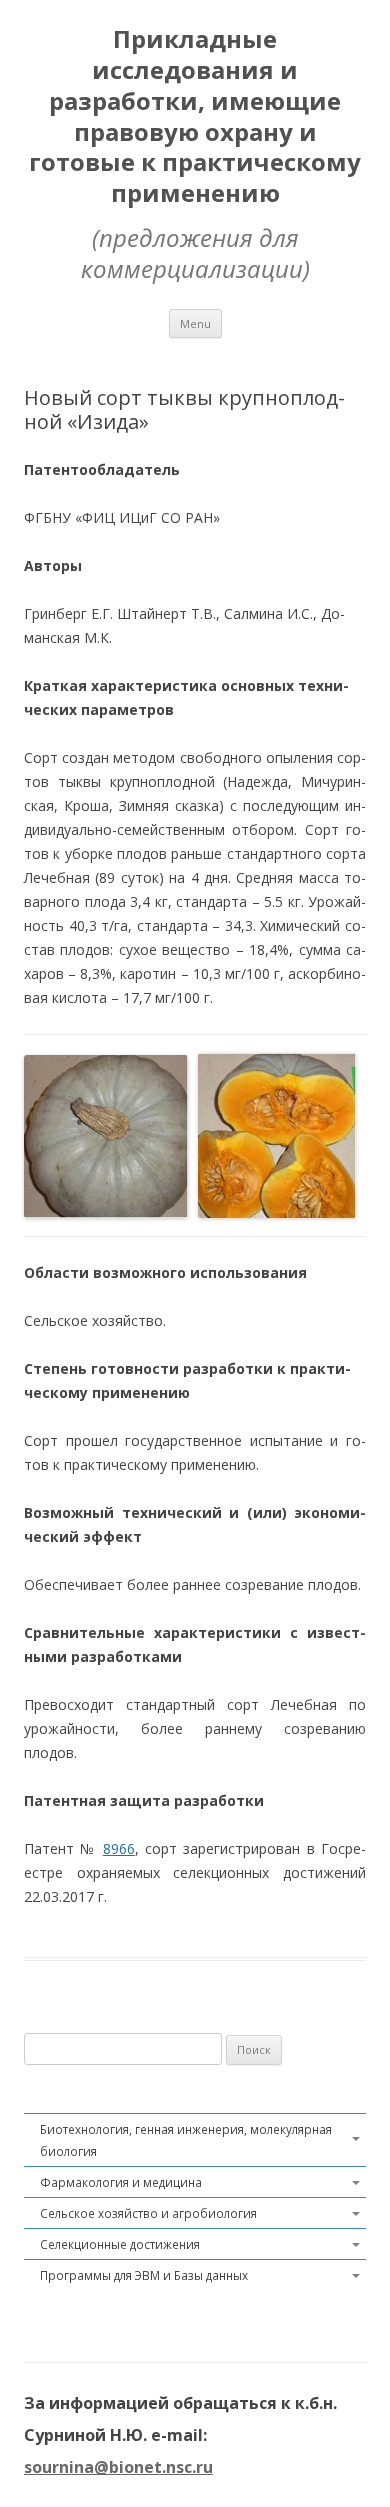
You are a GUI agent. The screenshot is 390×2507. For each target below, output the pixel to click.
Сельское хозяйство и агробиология (148, 2213)
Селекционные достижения (120, 2244)
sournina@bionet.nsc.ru (118, 2467)
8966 (119, 1848)
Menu (195, 323)
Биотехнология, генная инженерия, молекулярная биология (186, 2140)
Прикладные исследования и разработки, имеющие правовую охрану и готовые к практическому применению (195, 116)
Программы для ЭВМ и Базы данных (144, 2275)
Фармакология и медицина (121, 2182)
